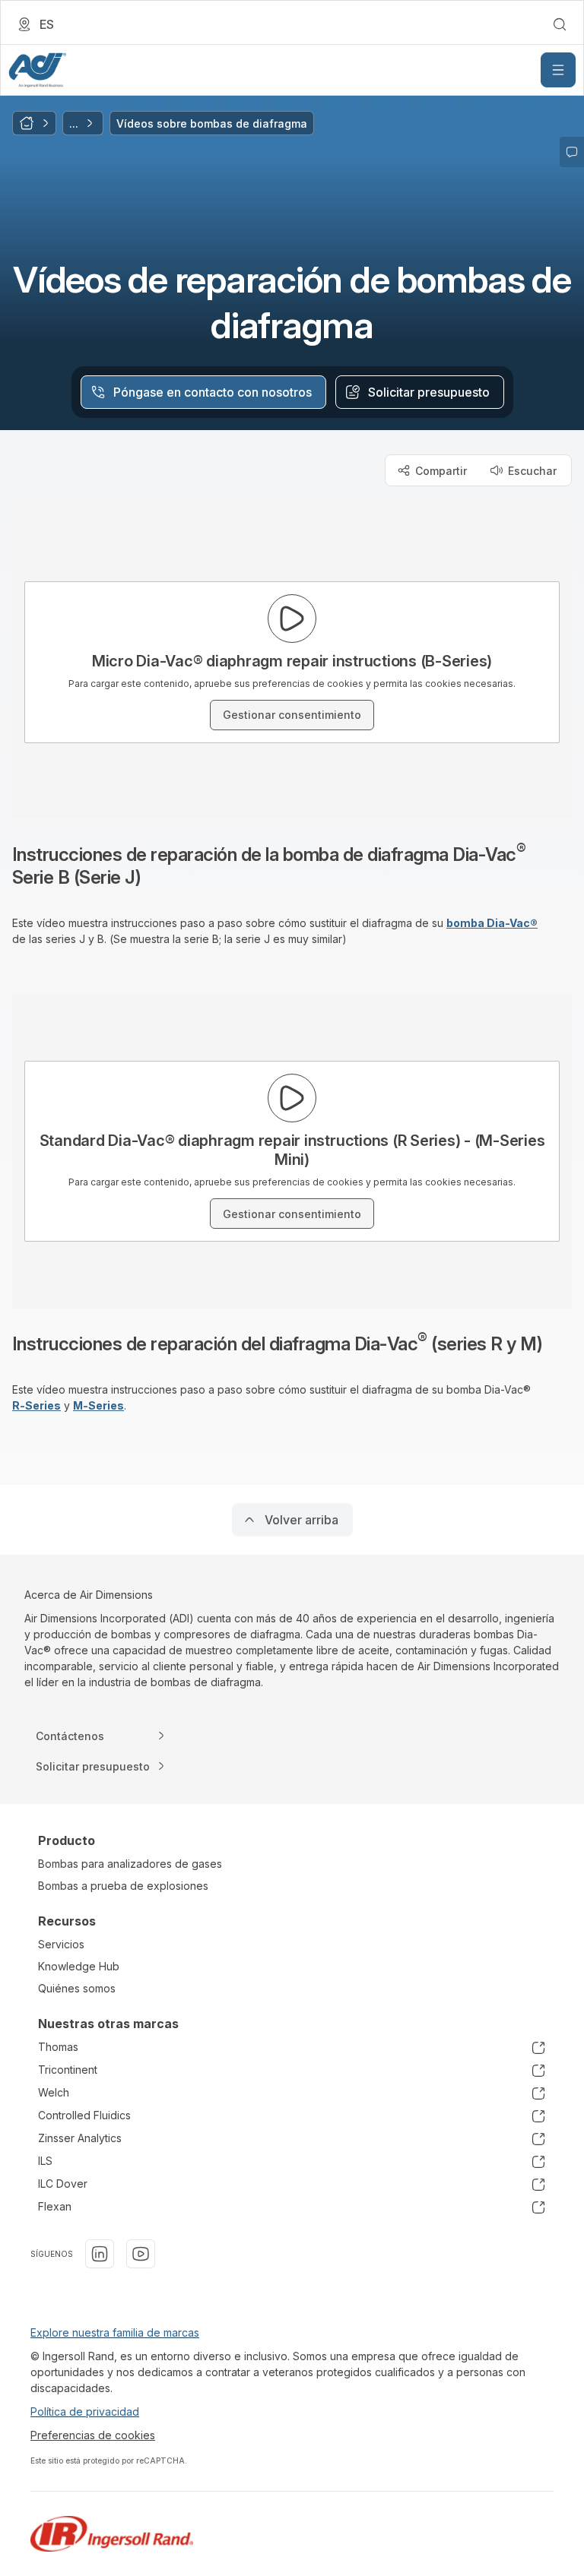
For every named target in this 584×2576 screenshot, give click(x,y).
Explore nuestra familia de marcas (115, 2332)
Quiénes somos (77, 1988)
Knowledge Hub (79, 1966)
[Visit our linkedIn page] (100, 2254)
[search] (560, 24)
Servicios (61, 1944)
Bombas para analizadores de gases (130, 1864)
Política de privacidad (85, 2411)
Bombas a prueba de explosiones (123, 1886)
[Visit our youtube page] (141, 2254)
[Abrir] (558, 70)
